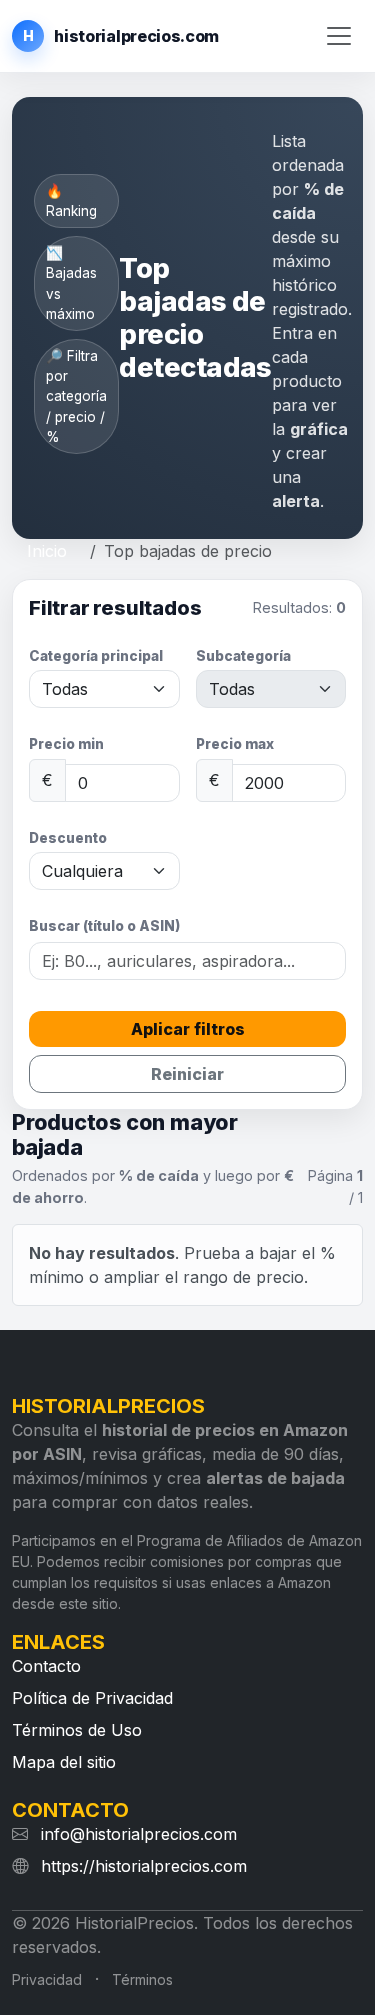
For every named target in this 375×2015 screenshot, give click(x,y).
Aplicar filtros (188, 1029)
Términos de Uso (77, 1730)
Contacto (46, 1666)
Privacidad (47, 1979)
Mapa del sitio (64, 1762)
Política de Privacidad (92, 1698)
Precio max (235, 744)
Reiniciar (187, 1074)
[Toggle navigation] (339, 36)
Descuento (68, 838)
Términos (142, 1979)
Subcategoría (243, 656)
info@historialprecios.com (139, 1834)
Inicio (47, 551)
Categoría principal (96, 656)
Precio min (66, 744)
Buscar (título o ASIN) (104, 926)
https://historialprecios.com (144, 1866)
